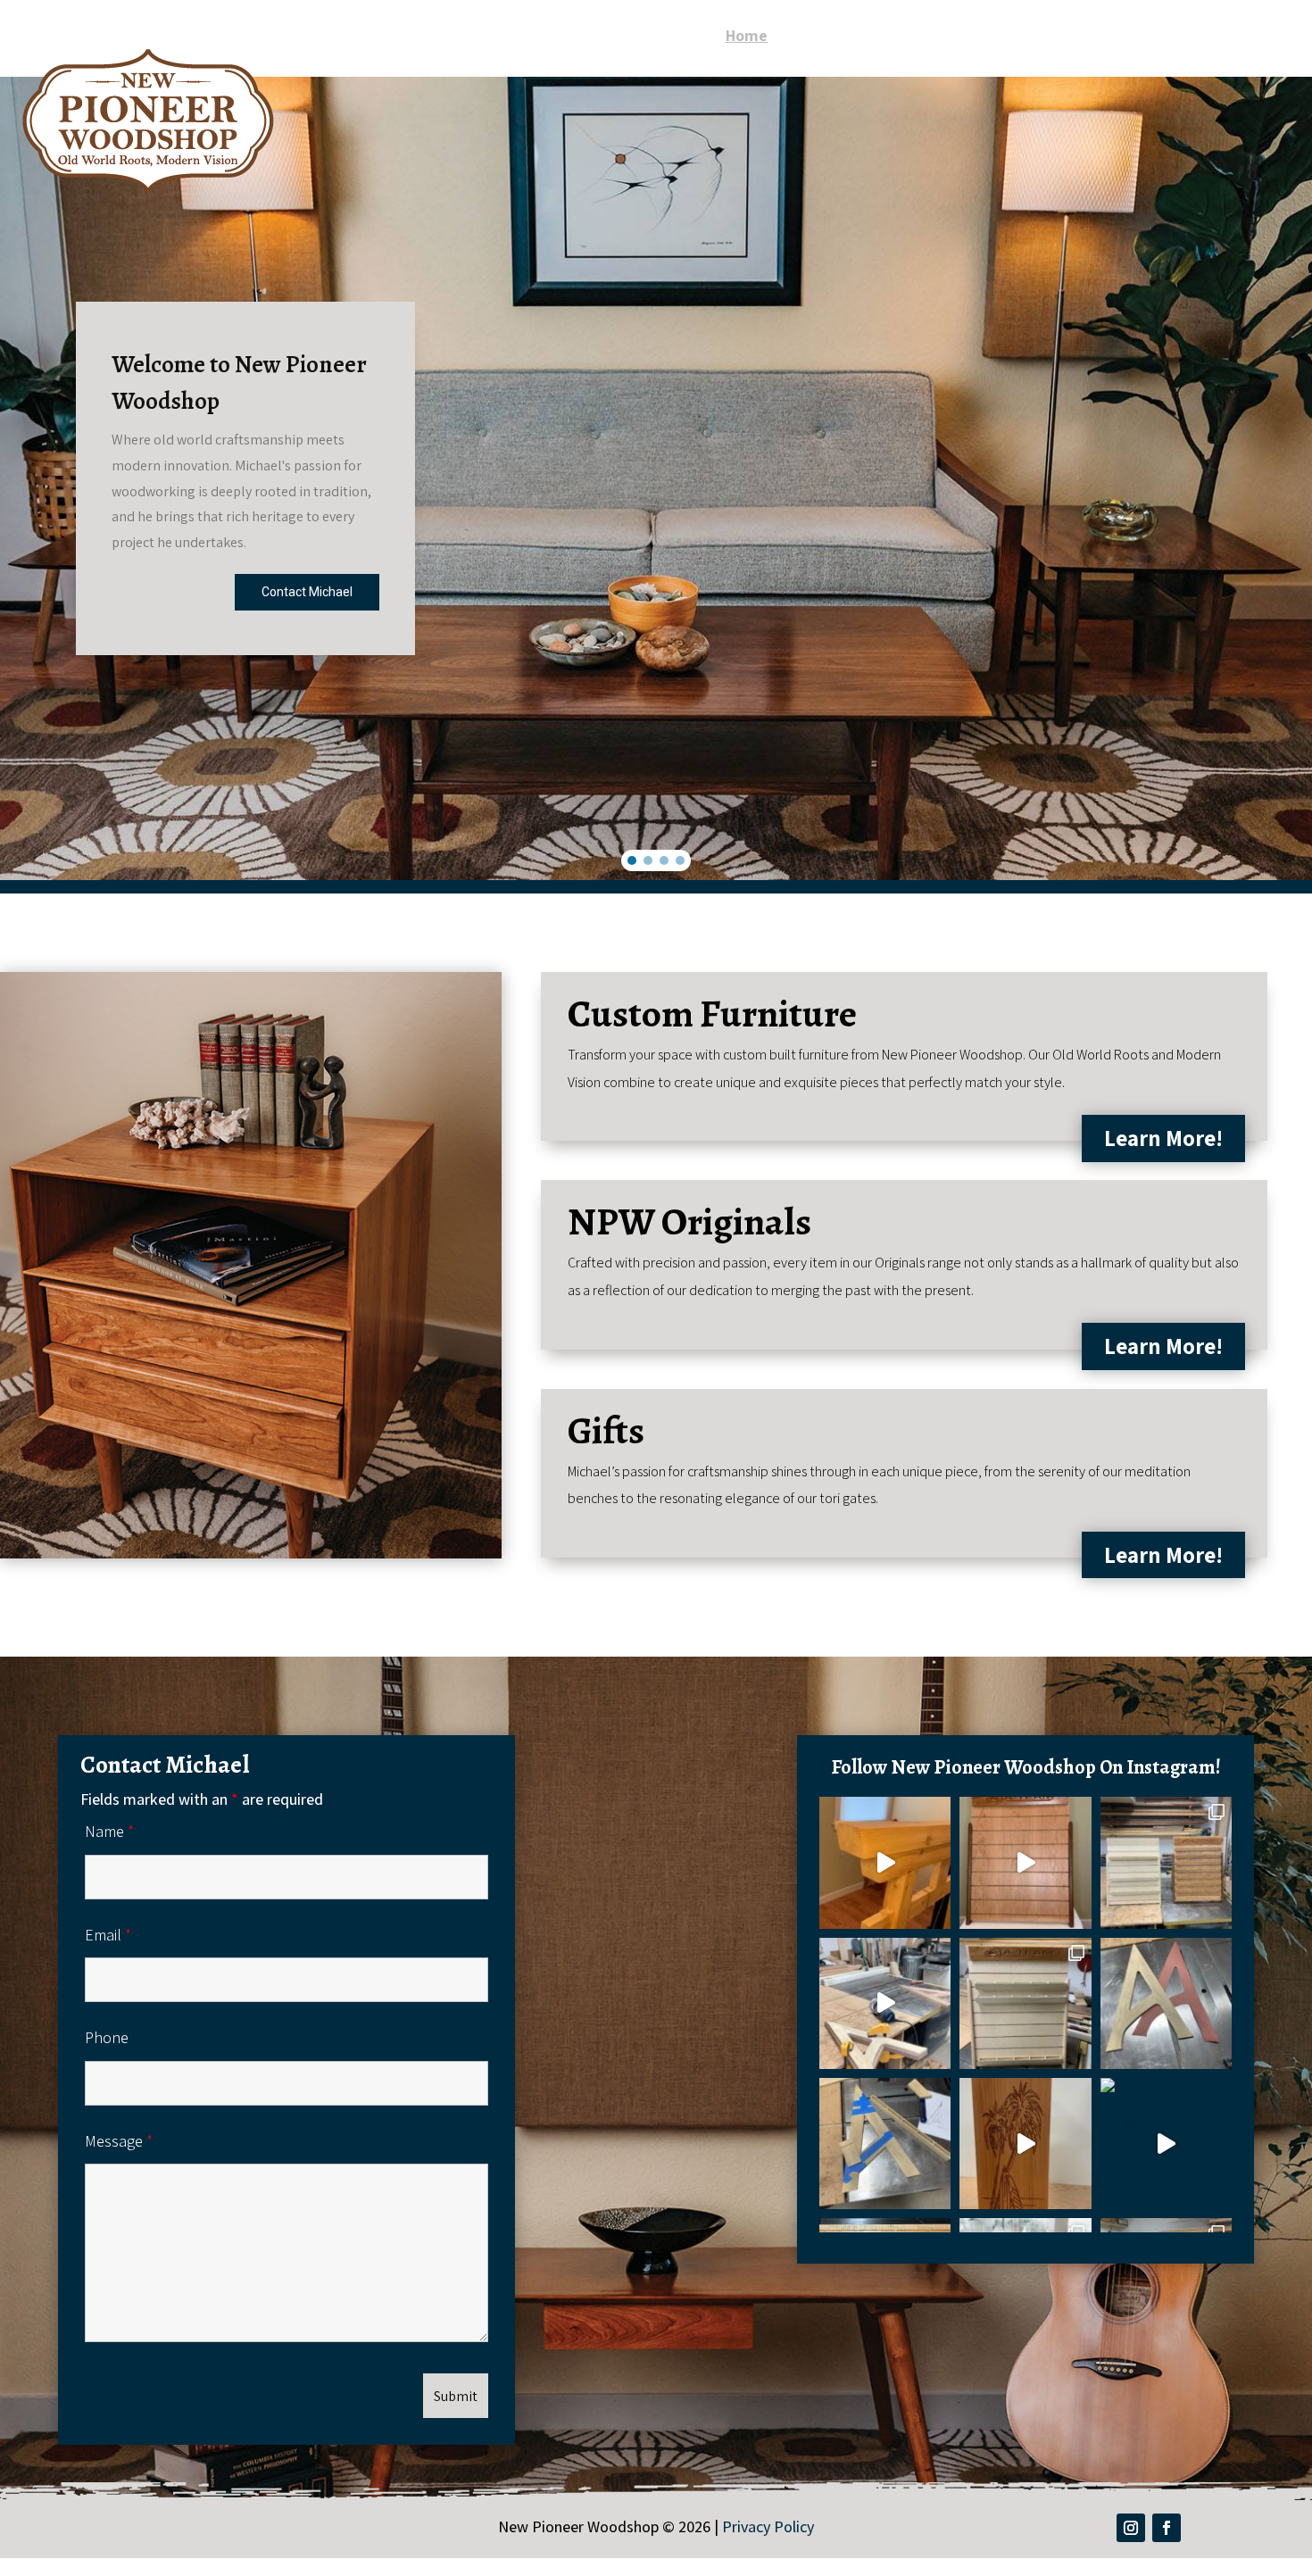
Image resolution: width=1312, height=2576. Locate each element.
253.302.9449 (1248, 61)
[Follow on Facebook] (1167, 2528)
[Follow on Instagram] (1131, 2528)
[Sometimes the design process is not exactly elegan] (885, 2144)
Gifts (1193, 37)
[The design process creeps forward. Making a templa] (1166, 2003)
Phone (107, 2037)
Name (109, 1831)
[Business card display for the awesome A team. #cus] (1025, 1862)
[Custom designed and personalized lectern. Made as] (1166, 2144)
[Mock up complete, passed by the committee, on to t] (1025, 2003)
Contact (1260, 37)
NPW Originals (1106, 37)
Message (119, 2141)
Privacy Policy (768, 2526)
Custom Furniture (972, 37)
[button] (632, 860)
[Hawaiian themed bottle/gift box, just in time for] (1025, 2144)
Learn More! (1163, 1138)
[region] (656, 478)
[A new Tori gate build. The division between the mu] (885, 1862)
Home (747, 37)
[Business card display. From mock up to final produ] (1166, 1862)
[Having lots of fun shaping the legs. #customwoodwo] (885, 2003)
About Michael (838, 37)
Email (108, 1935)
